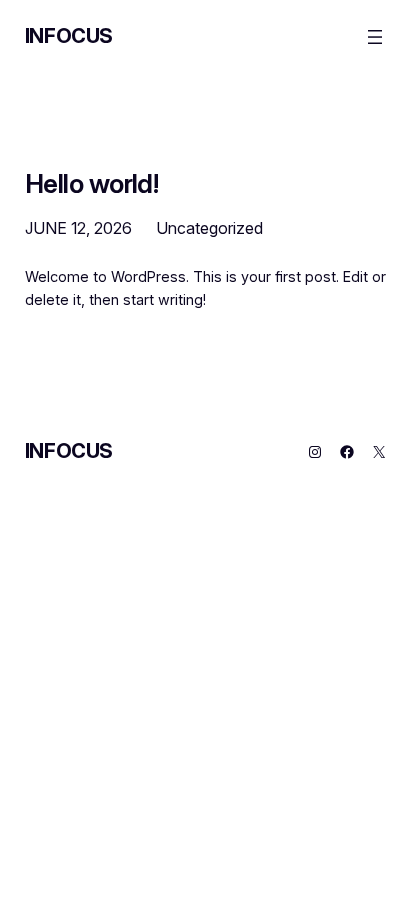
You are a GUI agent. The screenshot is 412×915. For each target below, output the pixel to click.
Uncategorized (209, 228)
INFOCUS (69, 36)
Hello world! (92, 184)
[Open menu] (375, 37)
